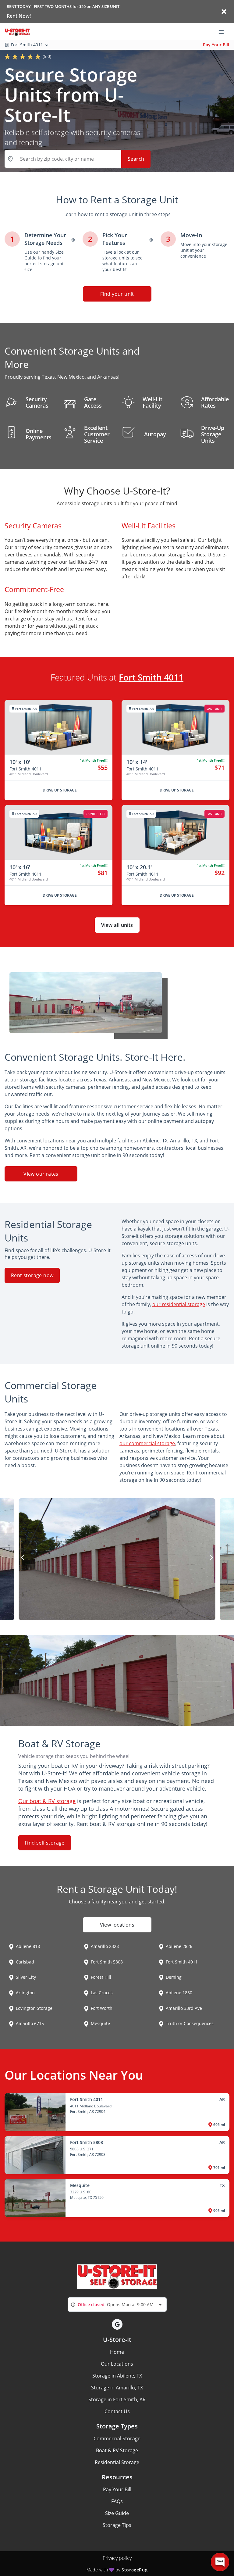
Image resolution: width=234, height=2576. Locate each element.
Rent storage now (32, 1275)
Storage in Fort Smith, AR (117, 2399)
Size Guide (117, 2513)
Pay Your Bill (216, 45)
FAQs (117, 2501)
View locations (117, 1925)
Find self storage (45, 1843)
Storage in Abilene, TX (117, 2376)
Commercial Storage (117, 2438)
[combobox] (117, 2304)
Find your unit (117, 294)
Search (136, 159)
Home (117, 2352)
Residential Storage (117, 2462)
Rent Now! (19, 16)
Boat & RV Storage (117, 2450)
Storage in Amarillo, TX (117, 2388)
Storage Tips (117, 2525)
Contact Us (117, 2411)
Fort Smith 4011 (151, 677)
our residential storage (179, 1304)
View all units (117, 925)
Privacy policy (117, 2558)
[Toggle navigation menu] (224, 31)
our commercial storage (147, 1443)
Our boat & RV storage (47, 1801)
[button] (117, 2324)
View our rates (41, 1174)
